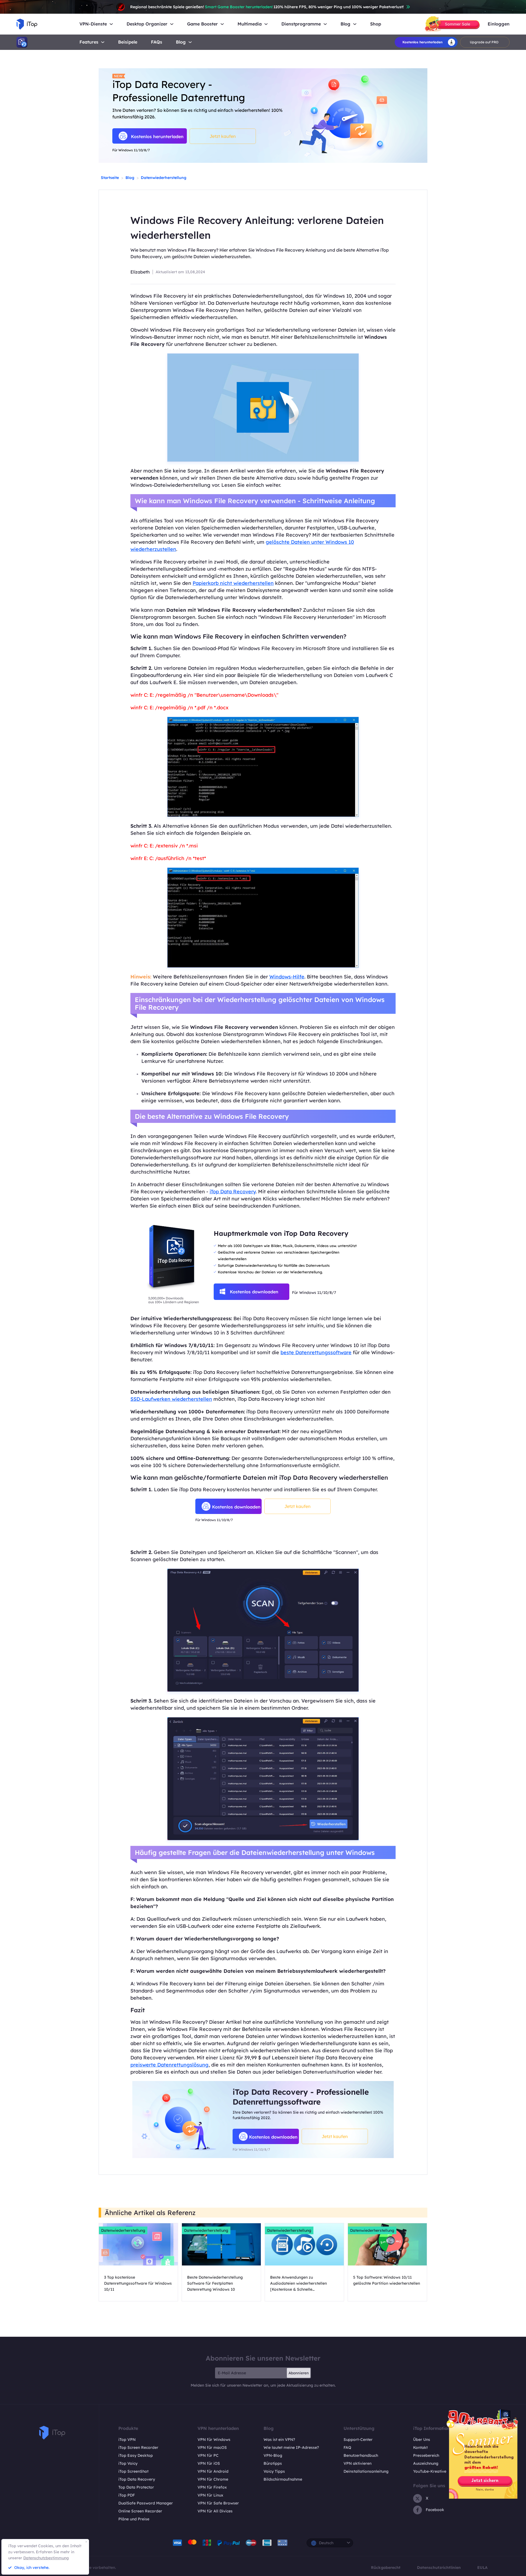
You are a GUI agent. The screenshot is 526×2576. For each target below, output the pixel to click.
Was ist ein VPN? (279, 2440)
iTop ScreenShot (133, 2471)
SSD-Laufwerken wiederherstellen (171, 1399)
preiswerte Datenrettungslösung (169, 2065)
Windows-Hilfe (287, 977)
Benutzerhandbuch (361, 2455)
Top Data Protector (136, 2487)
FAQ (347, 2447)
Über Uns (422, 2440)
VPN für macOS (212, 2447)
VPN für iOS (209, 2463)
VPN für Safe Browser (218, 2503)
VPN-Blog (273, 2455)
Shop (376, 24)
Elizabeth (140, 272)
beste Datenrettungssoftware (316, 1352)
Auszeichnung (426, 2463)
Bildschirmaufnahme (283, 2479)
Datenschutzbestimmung (46, 2558)
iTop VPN (127, 2440)
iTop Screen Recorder (138, 2447)
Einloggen (499, 24)
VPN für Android (213, 2471)
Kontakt (420, 2447)
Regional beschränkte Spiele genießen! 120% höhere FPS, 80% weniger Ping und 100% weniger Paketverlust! (267, 7)
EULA (482, 2568)
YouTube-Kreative (430, 2471)
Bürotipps (273, 2463)
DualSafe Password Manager (146, 2503)
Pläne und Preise (134, 2519)
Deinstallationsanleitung (366, 2471)
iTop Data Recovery (233, 1192)
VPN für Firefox (212, 2487)
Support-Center (358, 2440)
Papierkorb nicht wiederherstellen (233, 583)
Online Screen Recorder (140, 2511)
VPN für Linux (210, 2495)
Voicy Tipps (274, 2471)
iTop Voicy (128, 2463)
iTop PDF (127, 2495)
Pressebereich (426, 2455)
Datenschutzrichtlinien (439, 2568)
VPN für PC (208, 2455)
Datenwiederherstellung (164, 178)
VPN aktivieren (358, 2463)
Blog (181, 42)
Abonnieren (299, 2373)
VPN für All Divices (215, 2511)
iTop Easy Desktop (136, 2455)
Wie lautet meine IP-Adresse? (291, 2447)
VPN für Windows (214, 2440)
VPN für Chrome (213, 2479)
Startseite (110, 178)
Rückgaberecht (386, 2568)
